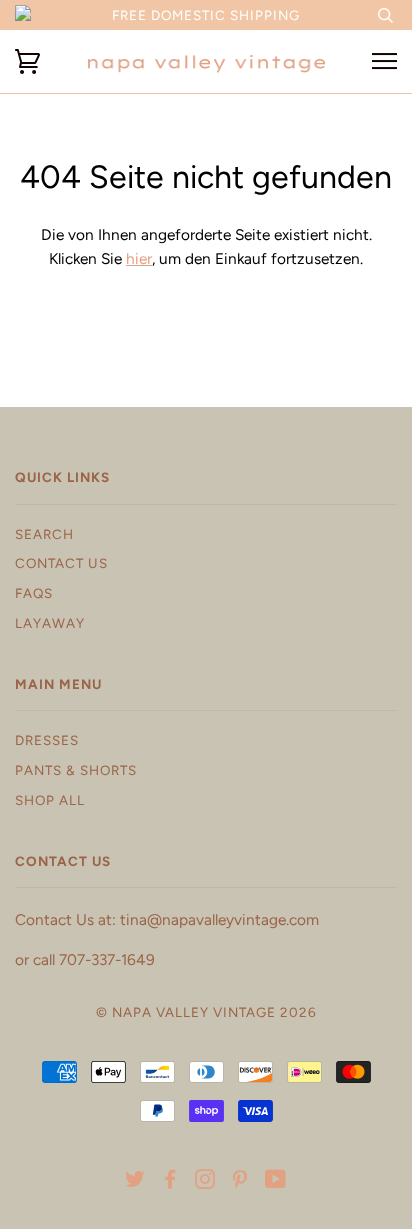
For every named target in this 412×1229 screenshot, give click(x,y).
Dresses (47, 740)
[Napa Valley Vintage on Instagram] (205, 1182)
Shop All (50, 800)
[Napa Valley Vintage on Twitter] (135, 1182)
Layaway (50, 623)
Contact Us (61, 563)
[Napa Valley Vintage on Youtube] (276, 1182)
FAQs (34, 593)
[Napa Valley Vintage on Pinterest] (240, 1182)
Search (44, 534)
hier (139, 258)
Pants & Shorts (76, 770)
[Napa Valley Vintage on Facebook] (170, 1182)
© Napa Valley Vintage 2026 (206, 1012)
